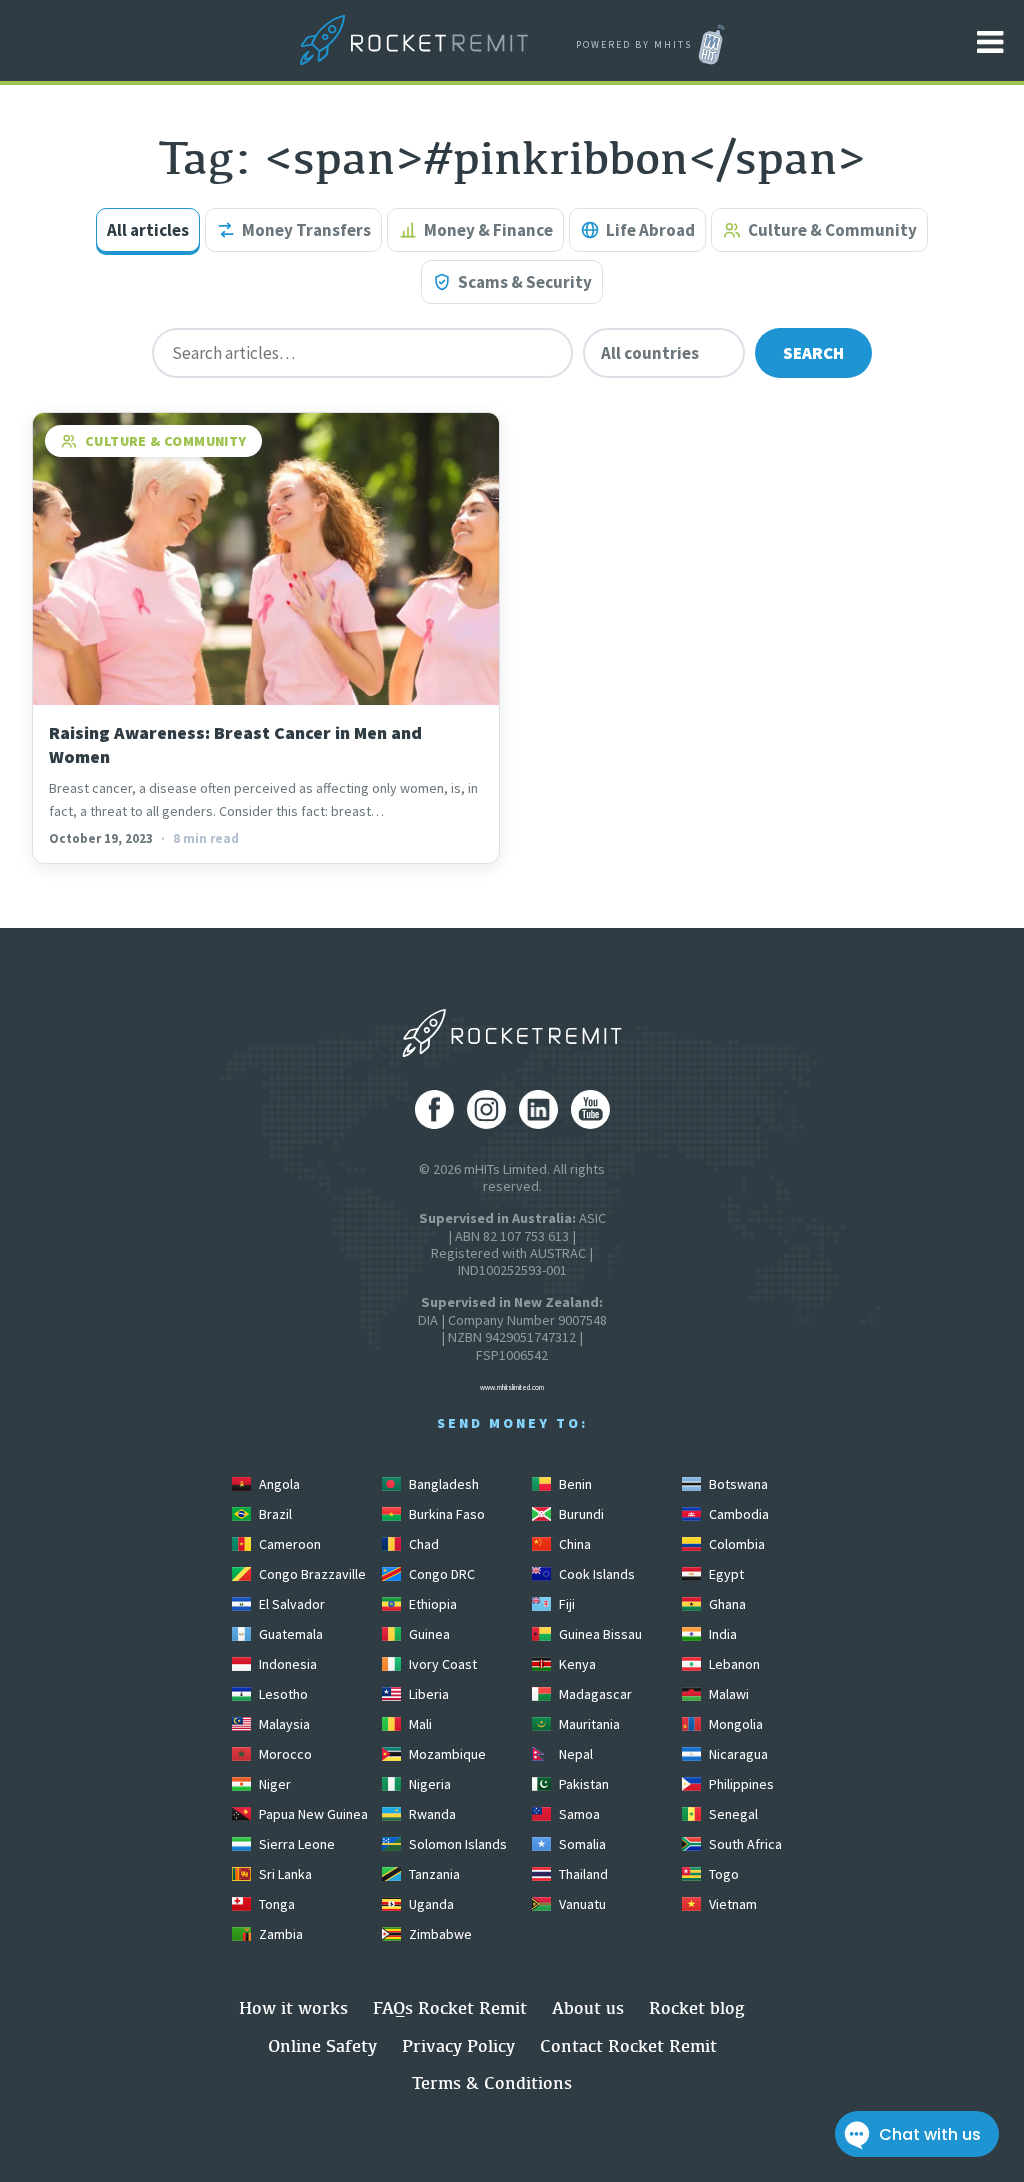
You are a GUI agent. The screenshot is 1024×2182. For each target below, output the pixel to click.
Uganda (430, 1904)
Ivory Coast (441, 1664)
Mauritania (588, 1724)
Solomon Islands (456, 1844)
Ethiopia (431, 1604)
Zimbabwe (439, 1934)
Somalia (581, 1844)
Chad (422, 1544)
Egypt (725, 1574)
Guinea (428, 1634)
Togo (722, 1874)
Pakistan (582, 1784)
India (721, 1634)
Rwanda (431, 1814)
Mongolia (734, 1724)
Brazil (274, 1514)
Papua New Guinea (312, 1814)
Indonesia (286, 1664)
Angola (278, 1484)
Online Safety (322, 2045)
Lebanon (733, 1664)
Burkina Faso (445, 1514)
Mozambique (446, 1754)
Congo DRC (440, 1574)
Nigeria (428, 1784)
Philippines (740, 1784)
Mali (419, 1724)
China (573, 1544)
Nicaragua (737, 1754)
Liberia (427, 1694)
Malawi (727, 1694)
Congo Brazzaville (311, 1574)
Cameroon (288, 1544)
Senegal (732, 1814)
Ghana (726, 1604)
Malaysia (283, 1724)
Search (813, 353)
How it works (293, 2007)
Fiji (565, 1604)
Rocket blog (697, 2007)
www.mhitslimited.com (512, 1387)
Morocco (284, 1754)
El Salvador (290, 1604)
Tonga (275, 1904)
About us (588, 2007)
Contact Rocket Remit (628, 2045)
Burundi (580, 1514)
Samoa (578, 1814)
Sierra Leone (295, 1844)
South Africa (744, 1844)
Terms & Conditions (492, 2082)
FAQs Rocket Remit (450, 2007)
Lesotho (282, 1694)
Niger (273, 1784)
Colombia (735, 1544)
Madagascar (594, 1694)
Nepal (574, 1754)
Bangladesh (442, 1484)
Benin (574, 1484)
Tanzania (433, 1874)
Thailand (582, 1874)
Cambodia (737, 1514)
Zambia (279, 1934)
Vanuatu (581, 1904)
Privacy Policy (458, 2045)
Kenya (576, 1664)
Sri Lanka (284, 1874)
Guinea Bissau (599, 1634)
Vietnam (731, 1904)
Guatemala (289, 1634)
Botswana (737, 1484)
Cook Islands (595, 1574)
